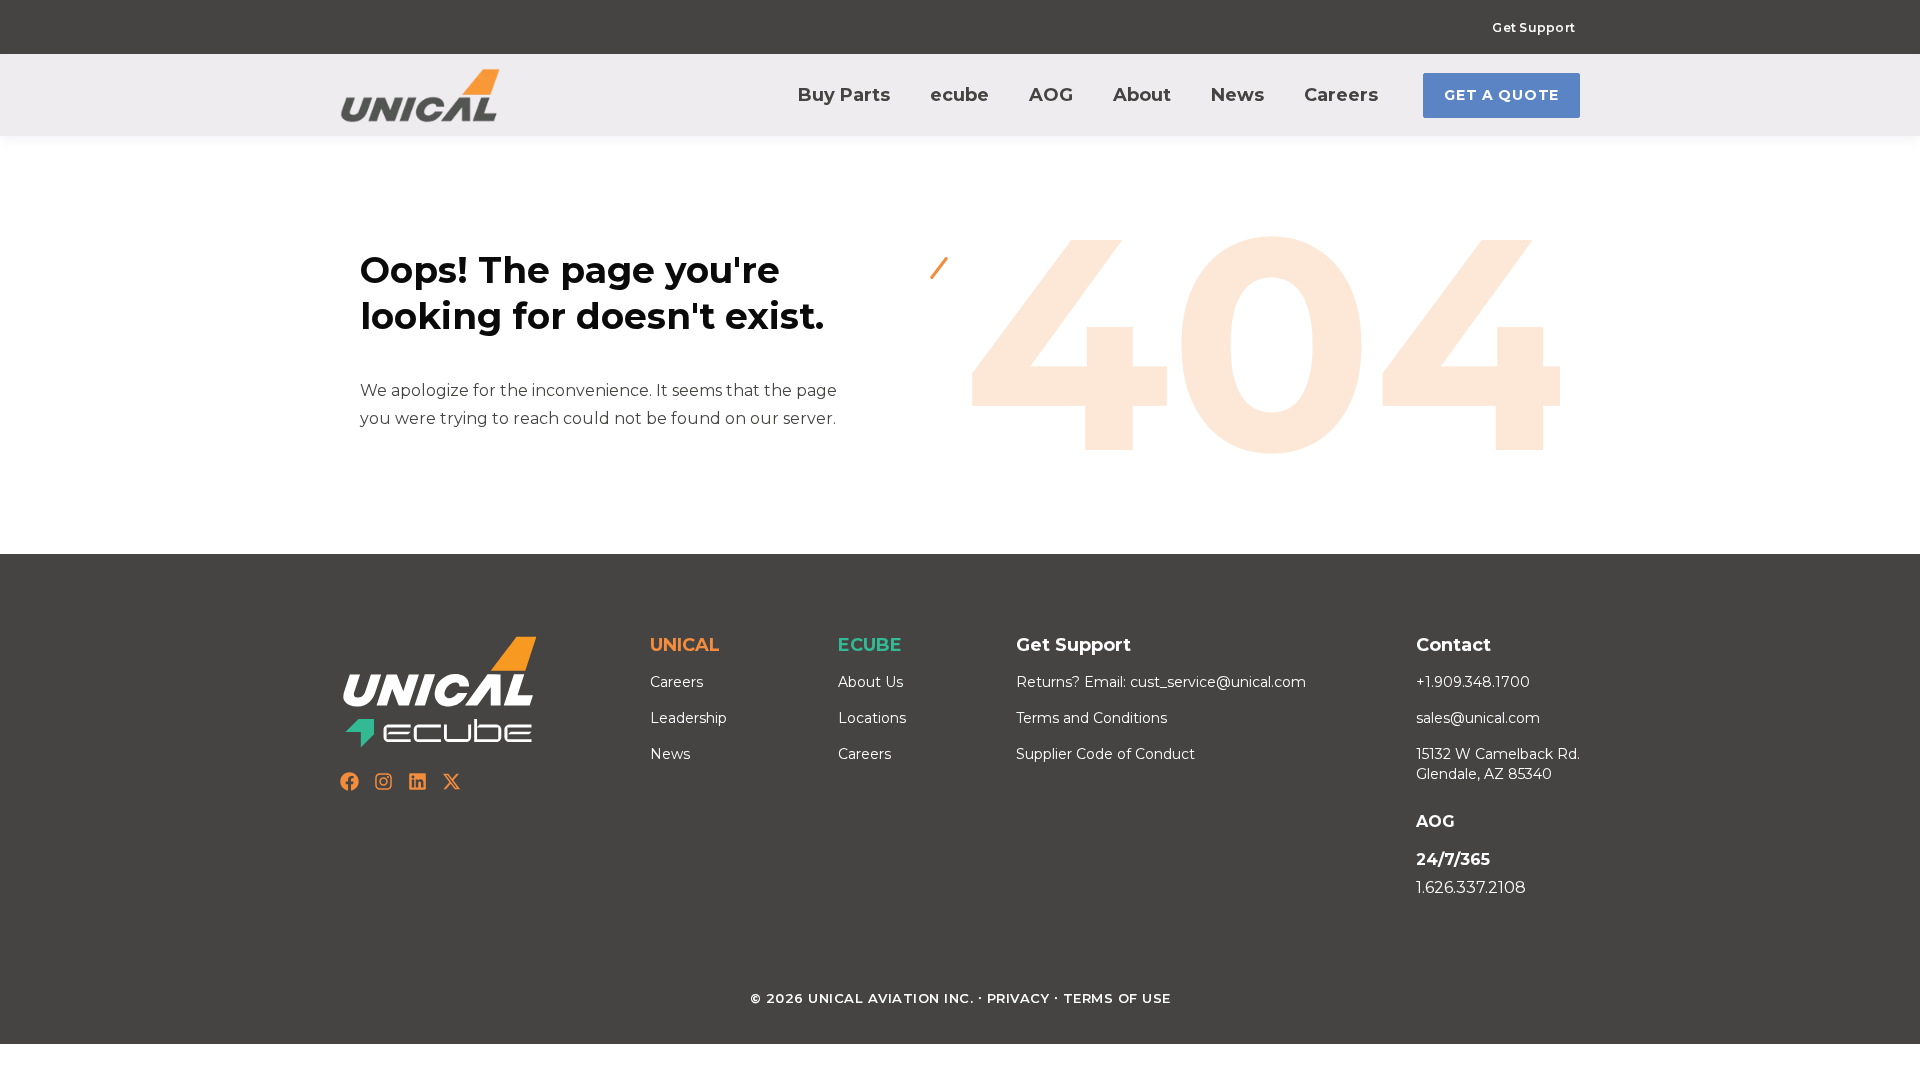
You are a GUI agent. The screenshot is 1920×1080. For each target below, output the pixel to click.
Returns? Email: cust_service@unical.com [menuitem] (1161, 682)
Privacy (1018, 998)
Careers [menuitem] (676, 682)
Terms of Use (1117, 998)
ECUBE (870, 645)
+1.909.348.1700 (1473, 682)
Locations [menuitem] (872, 718)
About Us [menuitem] (870, 682)
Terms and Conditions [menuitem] (1091, 718)
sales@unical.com (1478, 718)
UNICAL (685, 645)
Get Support (1533, 27)
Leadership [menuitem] (688, 718)
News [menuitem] (670, 754)
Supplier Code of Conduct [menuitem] (1105, 754)
